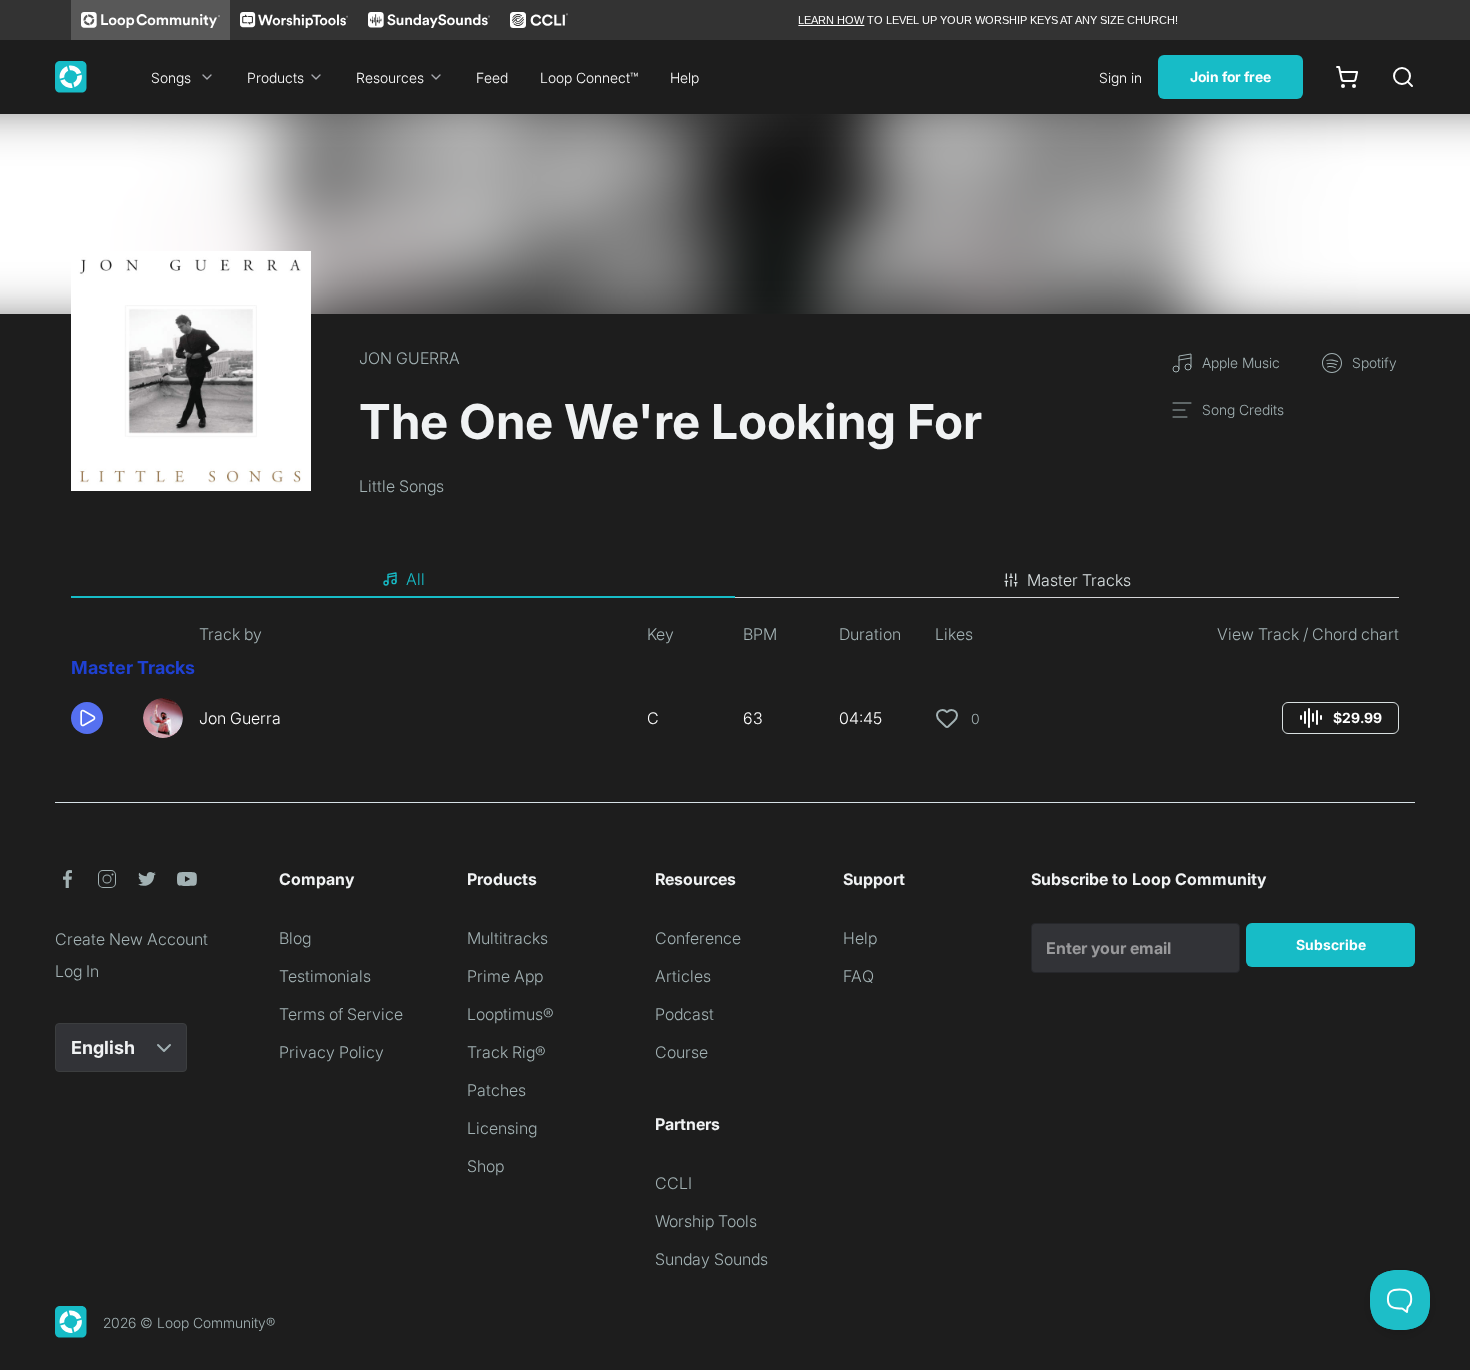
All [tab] (415, 579)
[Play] (87, 718)
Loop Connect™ (589, 77)
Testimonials (325, 976)
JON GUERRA (409, 358)
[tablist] (735, 580)
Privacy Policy (331, 1052)
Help (684, 77)
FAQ (858, 976)
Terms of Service (341, 1014)
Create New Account (131, 939)
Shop (485, 1166)
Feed (492, 77)
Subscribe (1331, 944)
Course (681, 1052)
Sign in (1120, 77)
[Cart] (1347, 77)
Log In (77, 971)
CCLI (673, 1183)
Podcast (684, 1014)
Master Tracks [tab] (1079, 580)
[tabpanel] (735, 688)
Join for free (1230, 76)
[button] (99, 718)
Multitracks (507, 938)
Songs (171, 77)
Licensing (502, 1128)
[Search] (1403, 77)
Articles (683, 976)
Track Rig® (506, 1052)
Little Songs (401, 486)
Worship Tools (706, 1221)
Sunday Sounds (711, 1259)
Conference (698, 938)
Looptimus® (510, 1014)
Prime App (505, 976)
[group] (1340, 718)
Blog (295, 938)
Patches (496, 1090)
